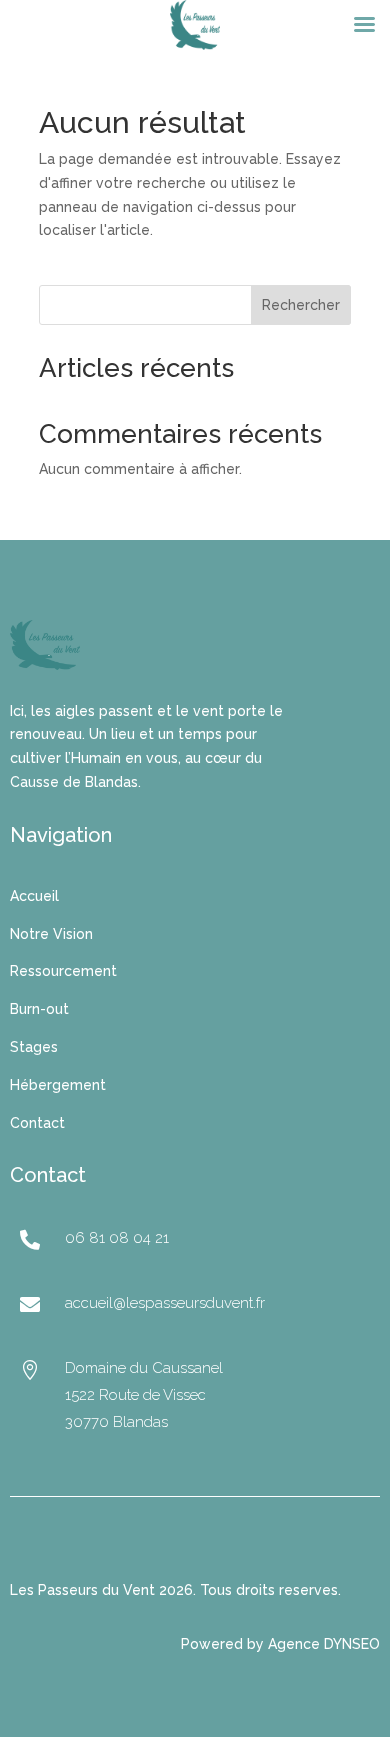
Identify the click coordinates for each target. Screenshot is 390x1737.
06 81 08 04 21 (117, 1238)
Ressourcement (63, 971)
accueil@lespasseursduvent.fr (165, 1303)
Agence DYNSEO (324, 1644)
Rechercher (301, 305)
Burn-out (39, 1009)
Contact (37, 1123)
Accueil (34, 896)
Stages (34, 1047)
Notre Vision (51, 934)
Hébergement (58, 1085)
